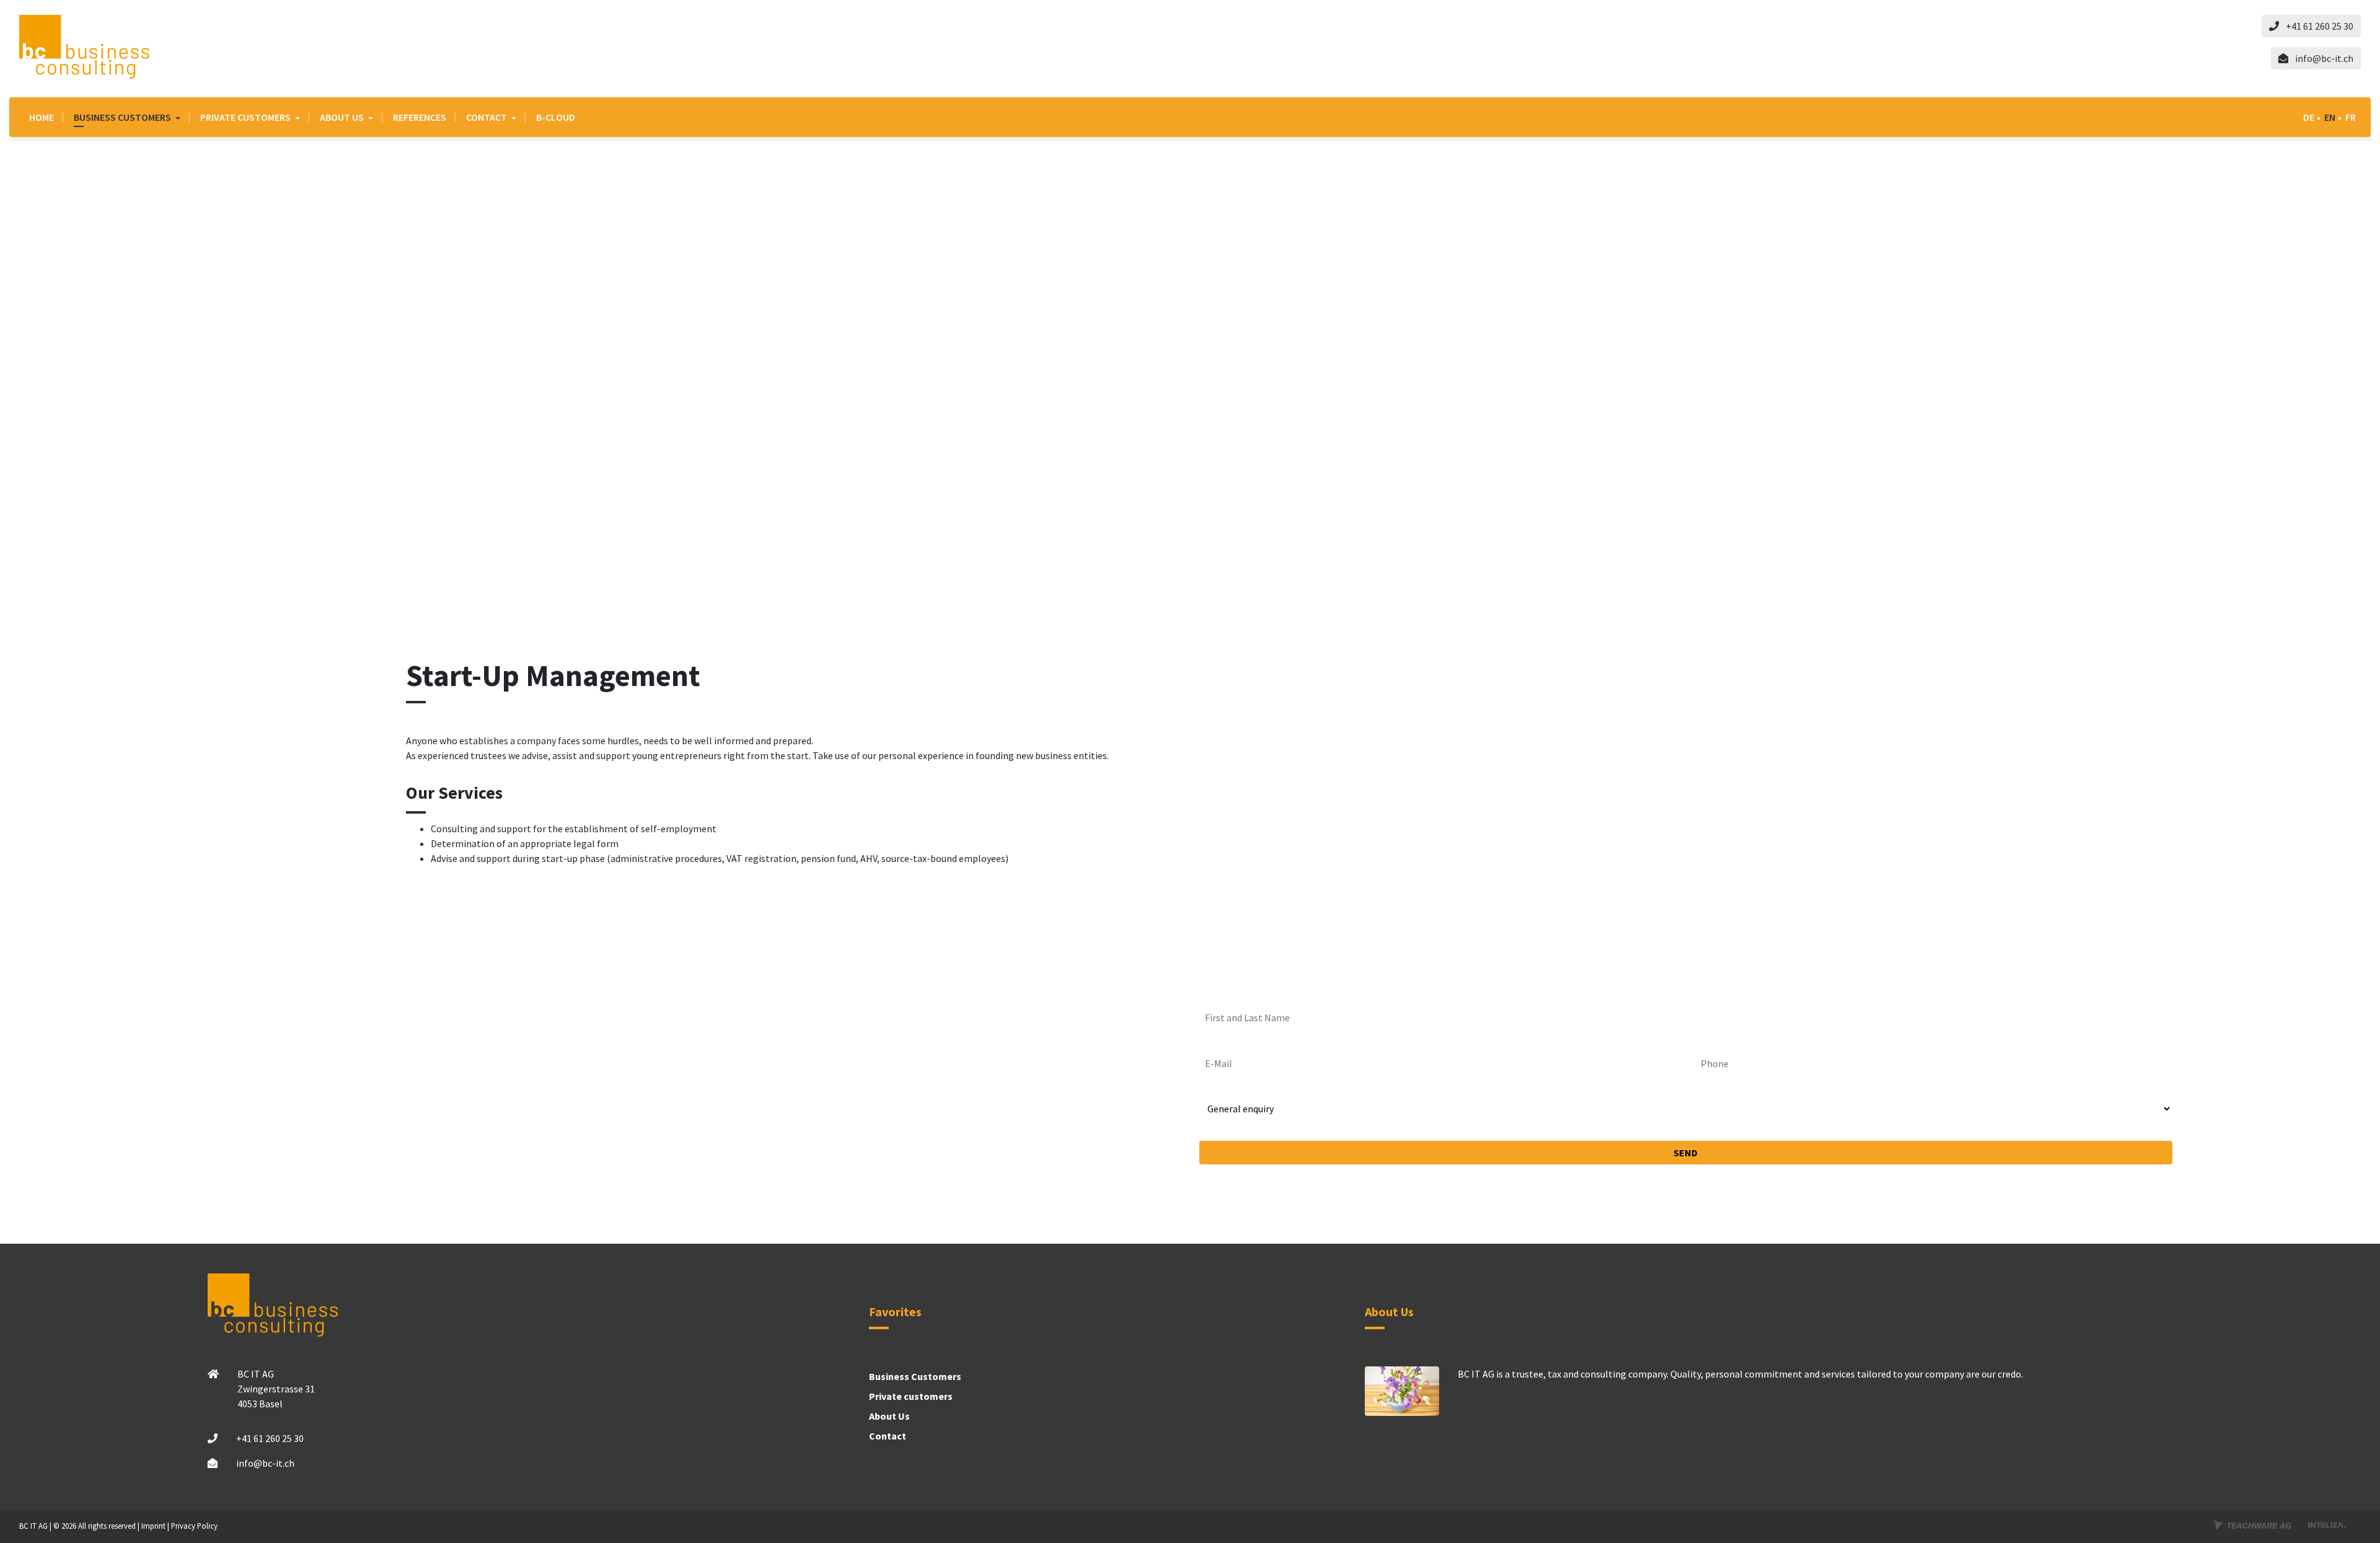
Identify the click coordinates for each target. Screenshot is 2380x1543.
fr (2351, 117)
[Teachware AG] (2252, 1525)
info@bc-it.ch (2323, 58)
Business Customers (123, 117)
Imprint (153, 1526)
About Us (343, 117)
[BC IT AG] (84, 47)
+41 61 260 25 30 (2319, 26)
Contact (487, 117)
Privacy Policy (194, 1526)
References (420, 117)
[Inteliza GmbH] (2327, 1525)
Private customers (246, 117)
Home (42, 117)
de (2309, 117)
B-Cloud (556, 117)
